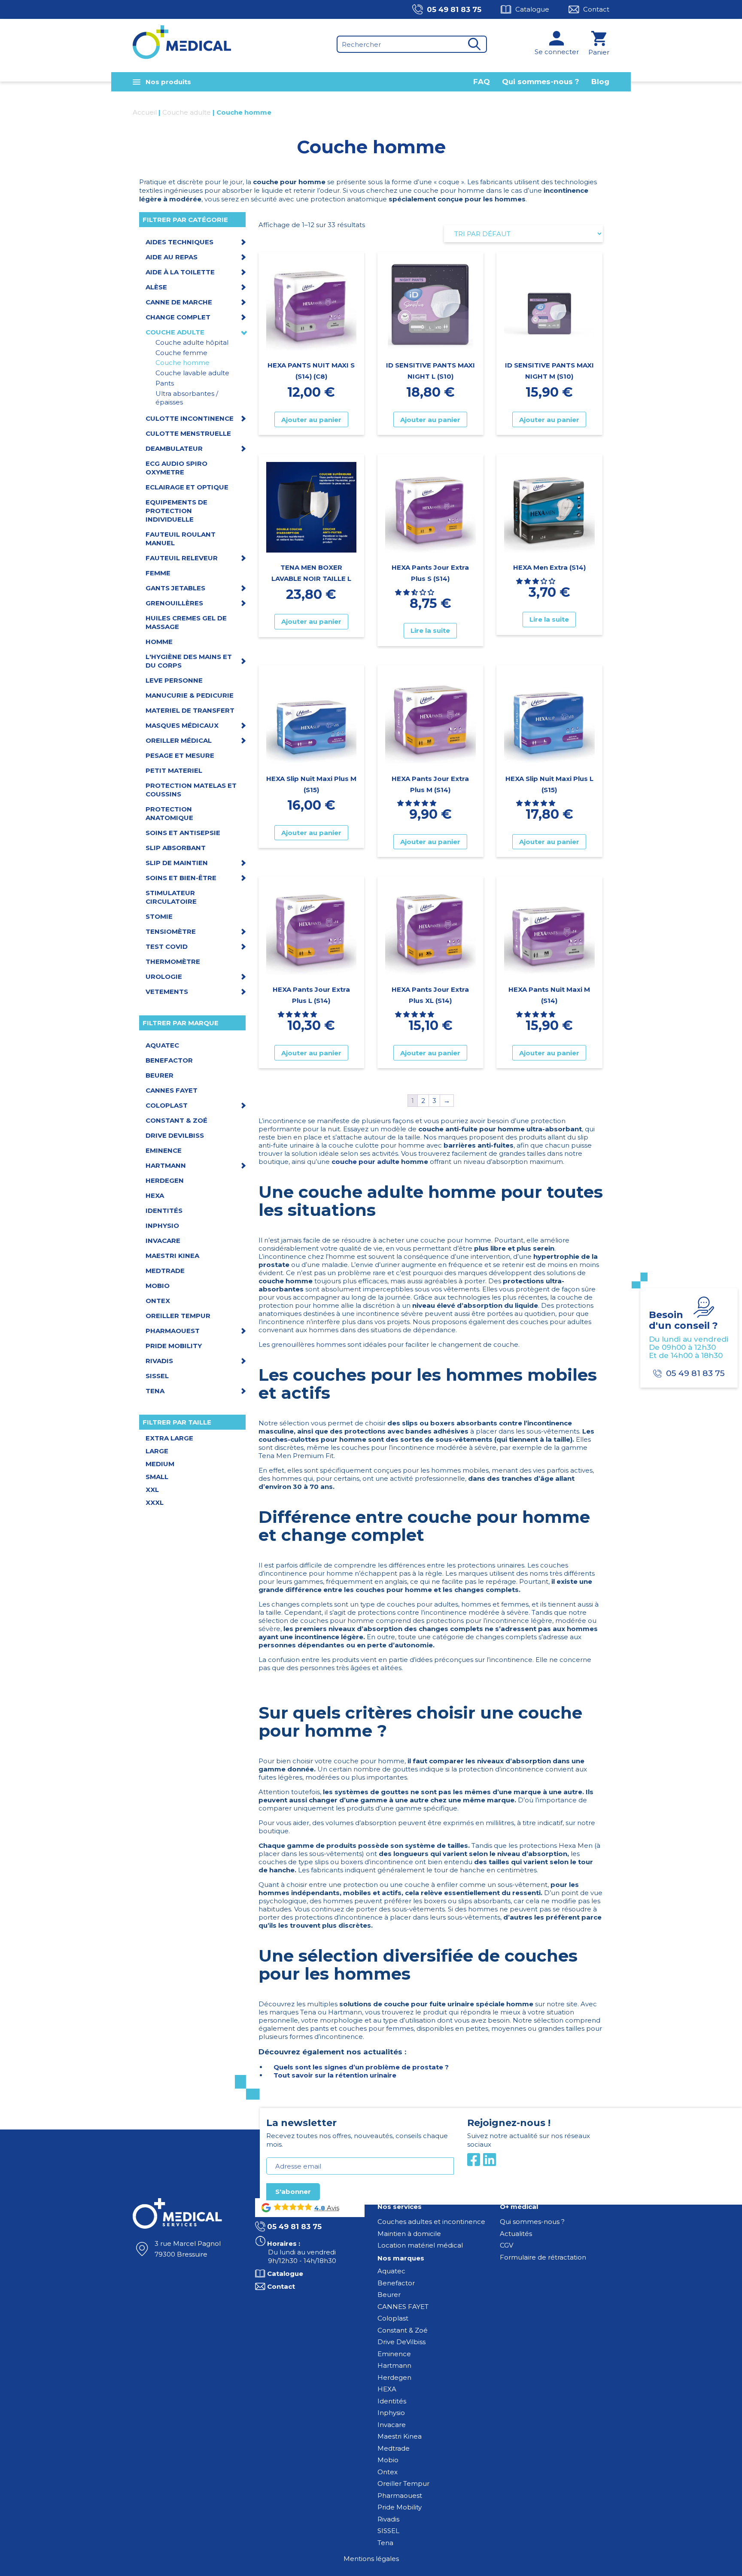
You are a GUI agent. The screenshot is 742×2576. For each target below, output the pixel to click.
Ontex (388, 2472)
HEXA (387, 2389)
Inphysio (391, 2413)
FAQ (482, 82)
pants (319, 2028)
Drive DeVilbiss (401, 2342)
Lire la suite (430, 630)
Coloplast (393, 2318)
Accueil (145, 112)
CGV (506, 2245)
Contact (596, 9)
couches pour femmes (376, 2028)
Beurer (389, 2295)
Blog (600, 82)
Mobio (388, 2460)
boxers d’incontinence (377, 1862)
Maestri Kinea (400, 2436)
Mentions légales (371, 2559)
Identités (392, 2401)
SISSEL (388, 2531)
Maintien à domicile (409, 2234)
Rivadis (388, 2519)
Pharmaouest (400, 2495)
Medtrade (394, 2448)
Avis (332, 2208)
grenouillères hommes (309, 1344)
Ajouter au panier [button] (311, 420)
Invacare (392, 2425)
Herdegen (394, 2377)
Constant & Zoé (403, 2330)
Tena (385, 2543)
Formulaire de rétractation (543, 2257)
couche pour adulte (365, 1162)
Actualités (516, 2234)
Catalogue (532, 9)
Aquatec (391, 2271)
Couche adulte (187, 112)
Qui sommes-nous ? (541, 82)
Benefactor (396, 2283)
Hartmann (394, 2365)
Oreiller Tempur (403, 2483)
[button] (415, 592)
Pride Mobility (400, 2507)
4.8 (320, 2208)
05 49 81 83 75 (454, 9)
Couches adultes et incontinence (431, 2222)
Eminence (394, 2354)
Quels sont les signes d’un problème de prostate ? (361, 2067)
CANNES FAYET (403, 2307)
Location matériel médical (420, 2245)
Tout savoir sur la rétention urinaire (335, 2075)
